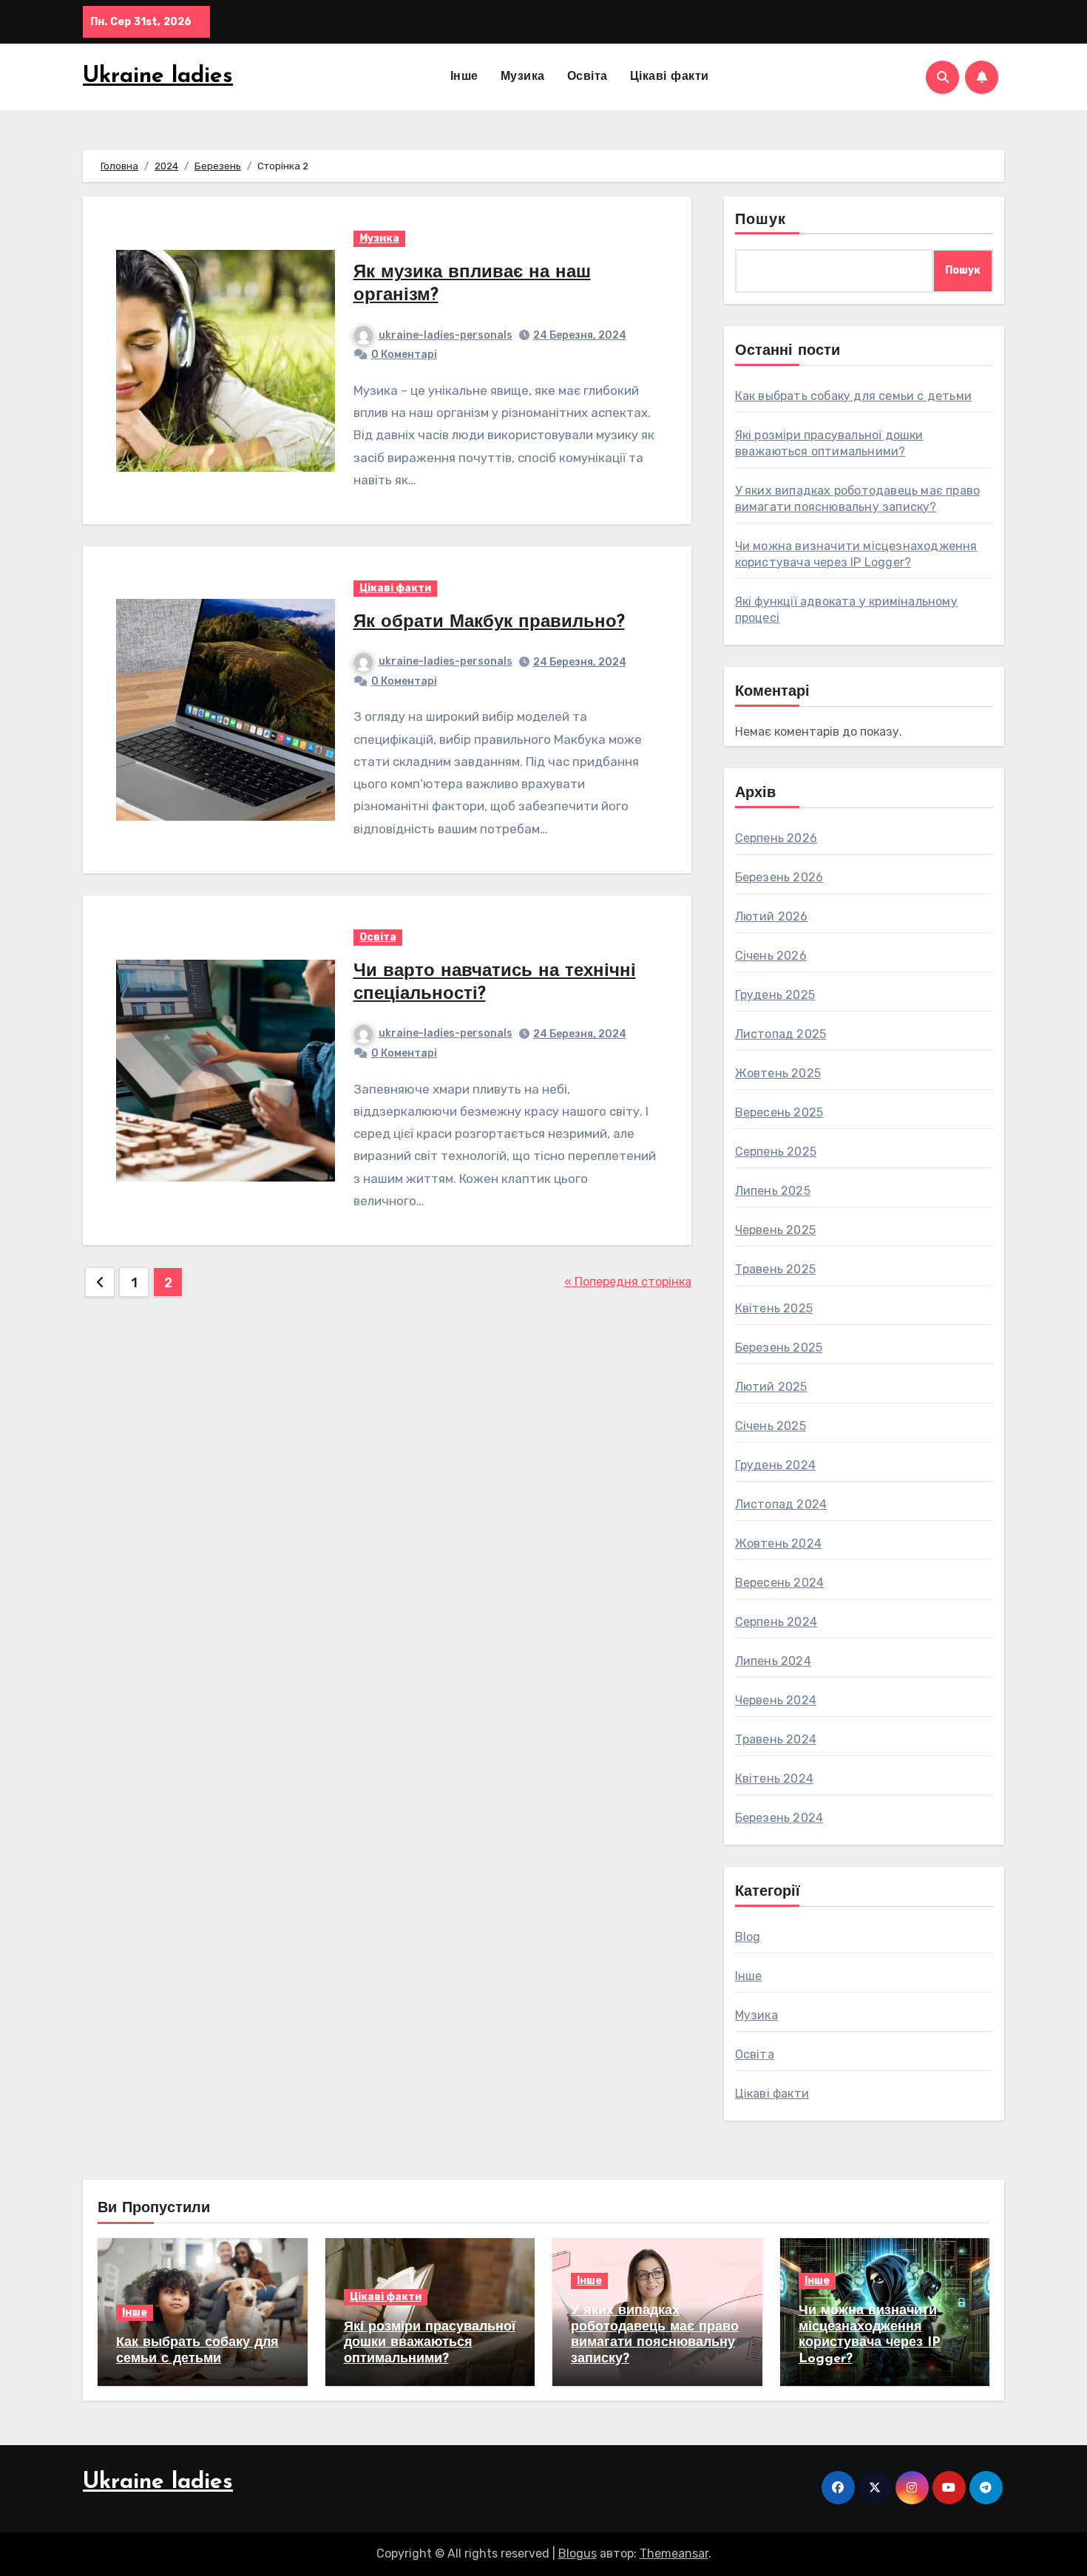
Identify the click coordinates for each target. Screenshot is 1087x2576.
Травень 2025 (775, 1269)
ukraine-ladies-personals (446, 335)
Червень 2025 (775, 1230)
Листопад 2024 (781, 1504)
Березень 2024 (779, 1818)
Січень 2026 (771, 956)
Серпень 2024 (776, 1622)
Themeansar (674, 2553)
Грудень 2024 (775, 1465)
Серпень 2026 (776, 838)
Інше (464, 77)
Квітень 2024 (774, 1779)
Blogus (578, 2553)
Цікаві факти (670, 77)
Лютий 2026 (772, 916)
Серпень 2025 (776, 1152)
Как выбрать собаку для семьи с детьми (853, 396)
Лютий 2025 (771, 1387)
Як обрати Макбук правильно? (489, 623)
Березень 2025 (779, 1348)
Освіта (587, 77)
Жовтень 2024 (778, 1543)
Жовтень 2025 (778, 1073)
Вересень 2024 (780, 1583)
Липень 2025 (773, 1191)
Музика (523, 77)
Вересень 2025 (779, 1112)
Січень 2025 (771, 1426)
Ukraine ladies (158, 77)
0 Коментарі (404, 355)
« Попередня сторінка (628, 1282)
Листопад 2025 (781, 1034)
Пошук (761, 220)
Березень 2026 (779, 877)
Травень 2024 (776, 1739)
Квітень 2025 (774, 1308)
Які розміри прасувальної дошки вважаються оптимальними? (430, 2343)
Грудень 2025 (775, 995)
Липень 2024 (773, 1661)
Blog (748, 1937)
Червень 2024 (776, 1700)
